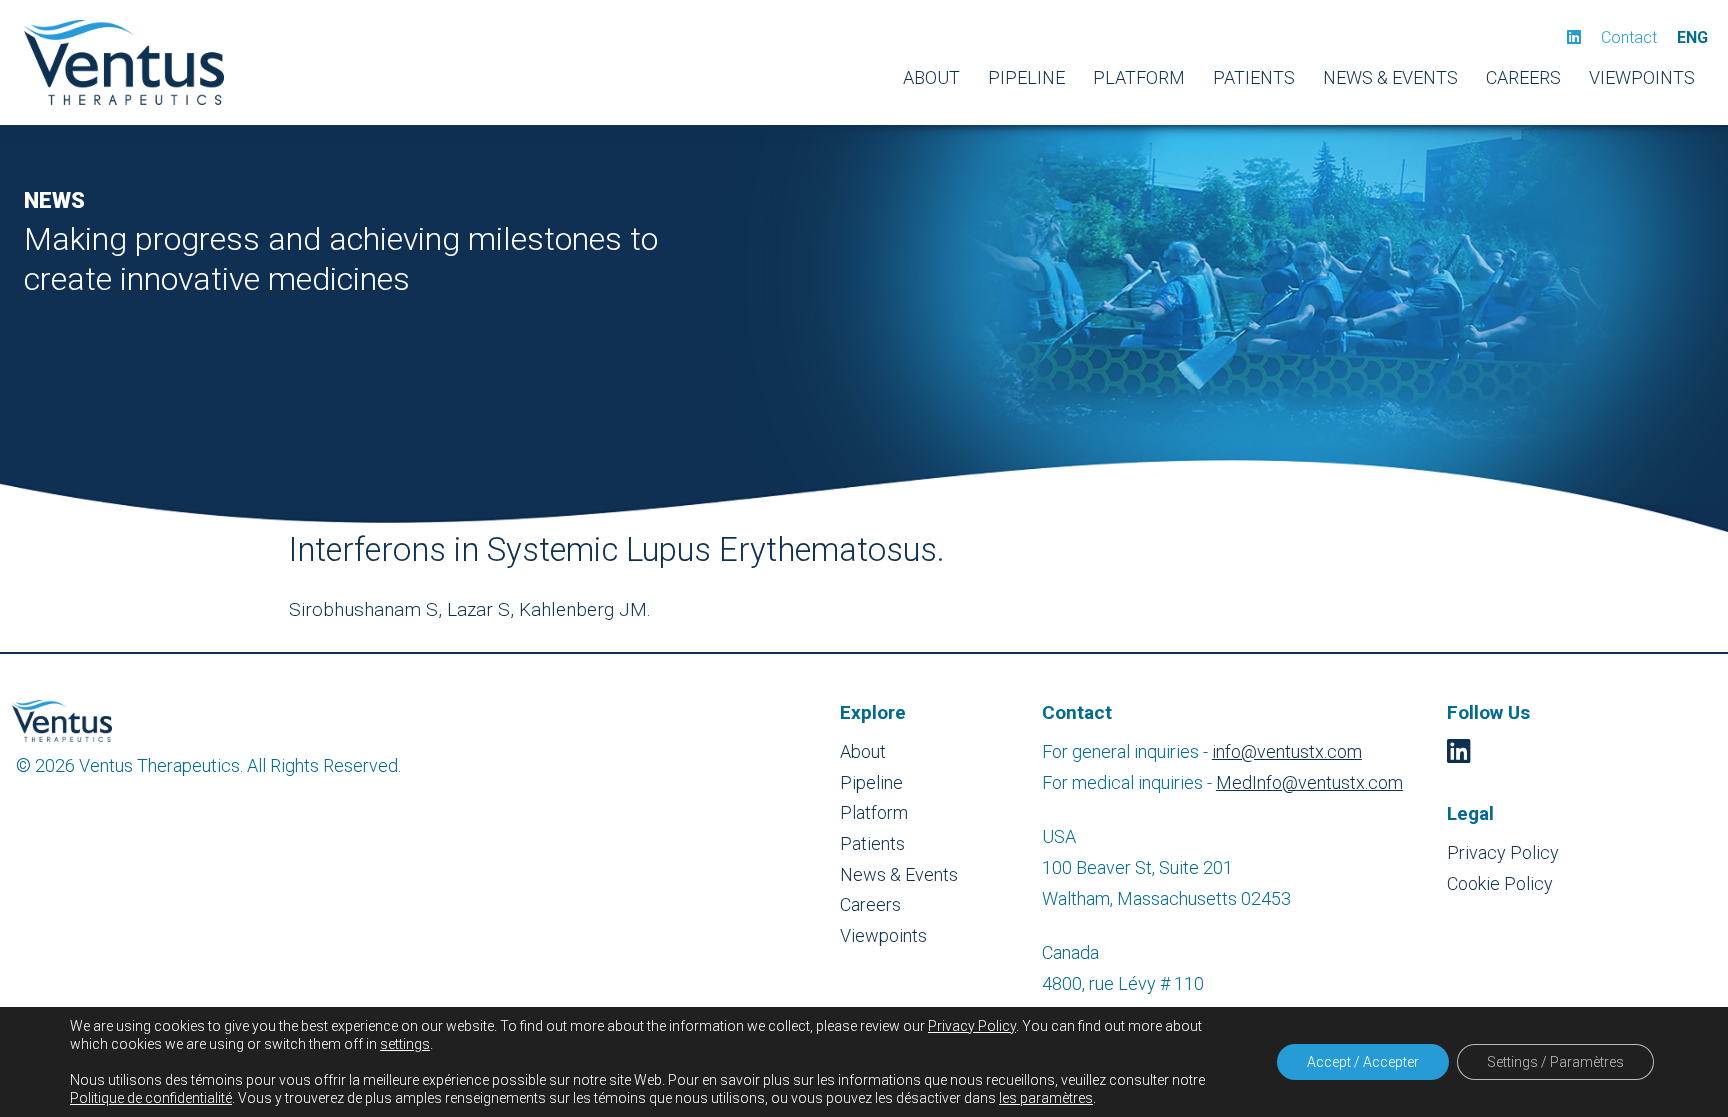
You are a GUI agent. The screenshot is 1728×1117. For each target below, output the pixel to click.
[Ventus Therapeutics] (124, 62)
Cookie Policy (1500, 883)
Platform (1139, 77)
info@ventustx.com (1287, 751)
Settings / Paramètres (1555, 1062)
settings (405, 1044)
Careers (1523, 77)
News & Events (1390, 77)
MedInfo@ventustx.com (1309, 782)
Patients (1254, 77)
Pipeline (1026, 77)
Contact (1629, 37)
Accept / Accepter (1363, 1062)
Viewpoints (1642, 77)
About (931, 77)
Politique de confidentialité (151, 1098)
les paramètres (1046, 1098)
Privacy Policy (1503, 852)
